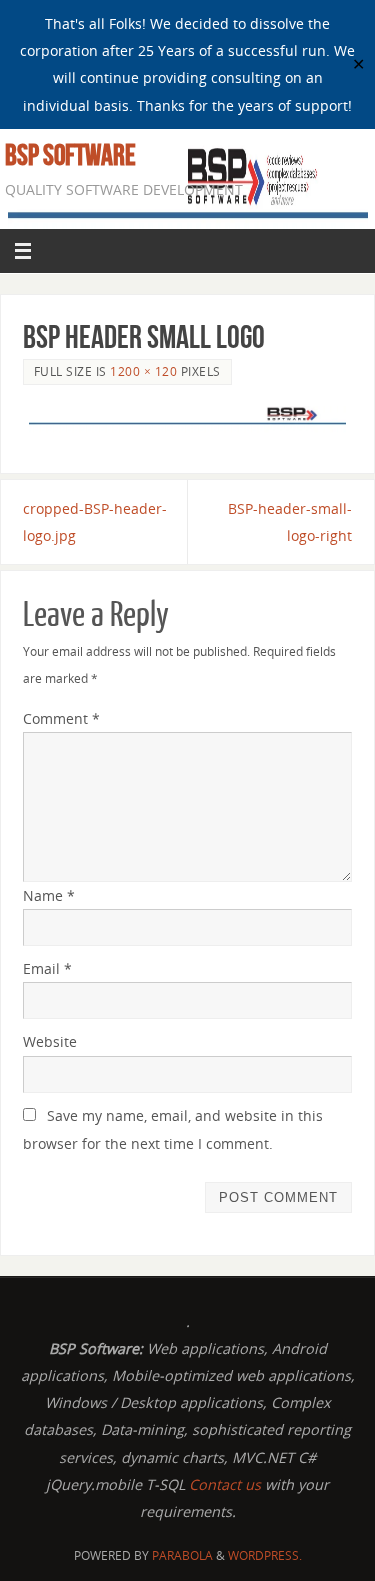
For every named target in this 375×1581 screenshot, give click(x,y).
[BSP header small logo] (188, 422)
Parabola (182, 1555)
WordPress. (265, 1555)
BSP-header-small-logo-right (290, 522)
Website (50, 1041)
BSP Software (70, 155)
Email (47, 968)
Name (49, 895)
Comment (61, 718)
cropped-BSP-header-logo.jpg (95, 522)
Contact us (227, 1484)
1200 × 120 (143, 371)
